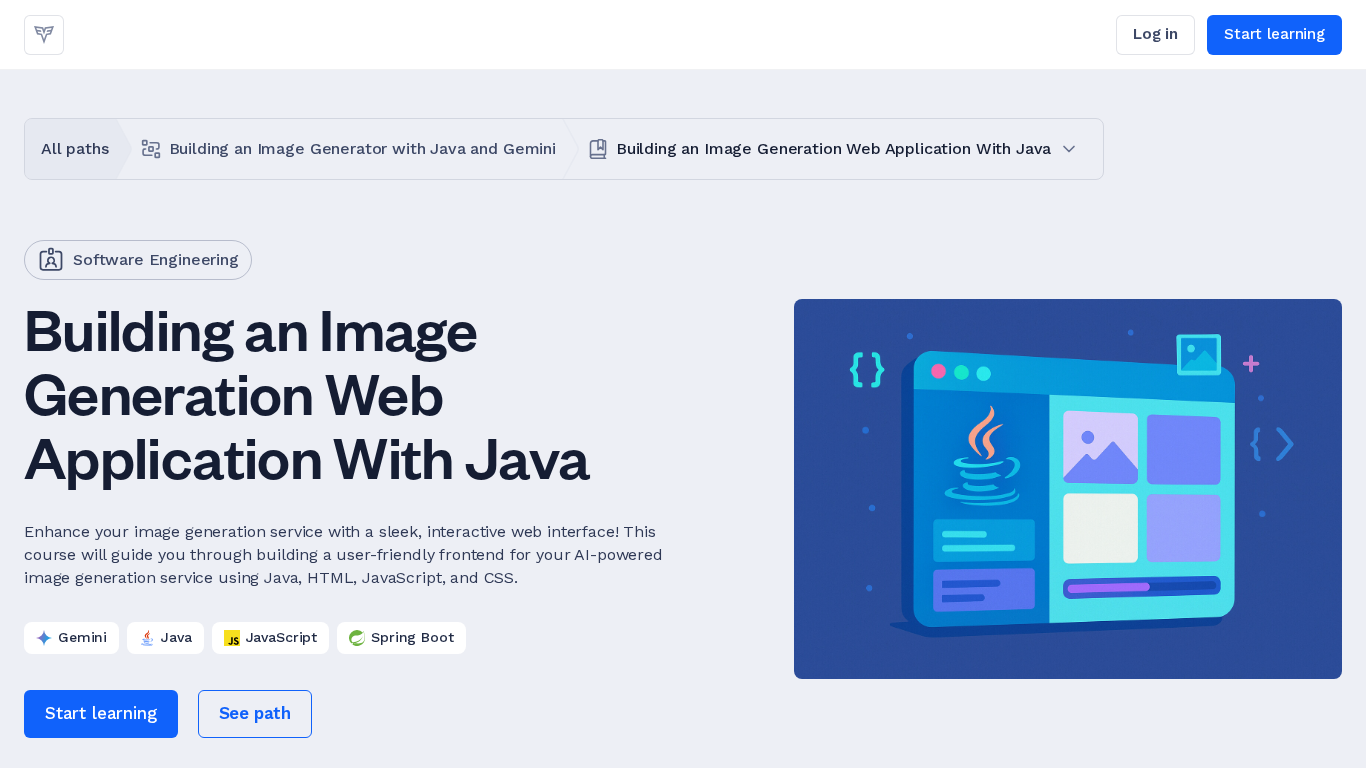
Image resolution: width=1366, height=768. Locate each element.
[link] (44, 35)
